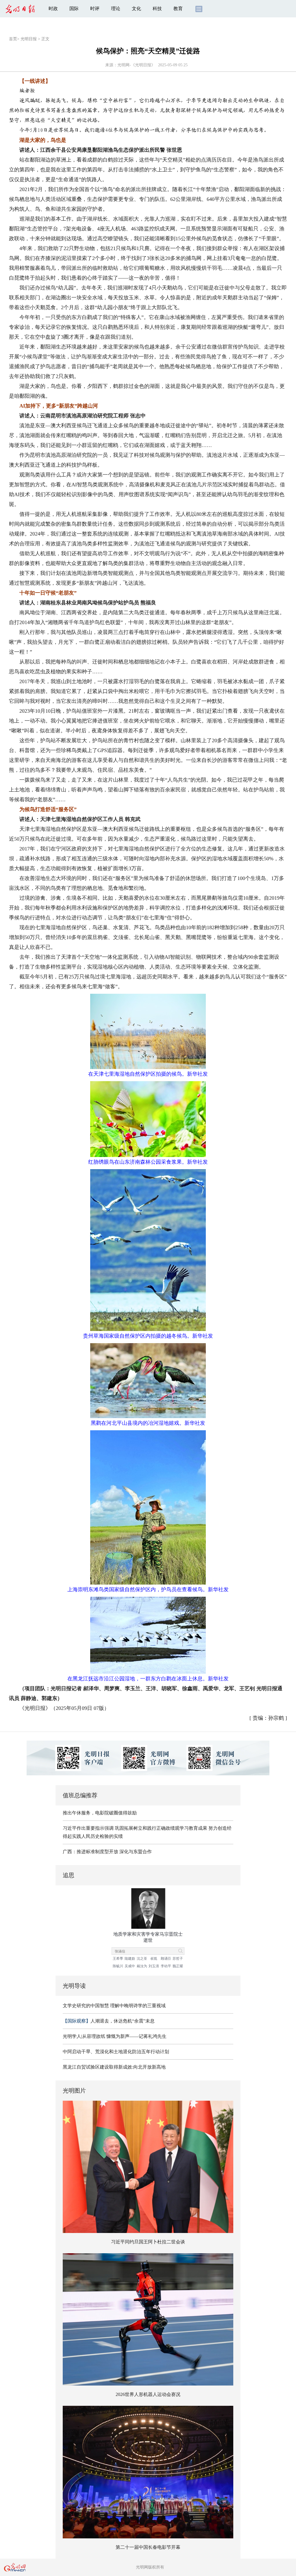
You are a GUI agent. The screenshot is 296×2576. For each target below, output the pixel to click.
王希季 (118, 1959)
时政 (53, 9)
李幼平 (166, 1966)
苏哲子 (178, 1959)
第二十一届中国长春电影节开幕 (148, 2547)
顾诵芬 (166, 1959)
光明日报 (29, 39)
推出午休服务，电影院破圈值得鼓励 (100, 1813)
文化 (136, 9)
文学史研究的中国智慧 (86, 2006)
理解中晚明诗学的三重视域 (138, 2006)
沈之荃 (142, 1959)
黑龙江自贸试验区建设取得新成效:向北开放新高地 (114, 2067)
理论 (116, 9)
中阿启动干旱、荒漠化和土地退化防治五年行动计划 (116, 2052)
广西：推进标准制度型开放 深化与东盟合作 (107, 1852)
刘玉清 (154, 1966)
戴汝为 (142, 1966)
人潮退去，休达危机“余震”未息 (109, 2021)
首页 (13, 39)
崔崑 (154, 1959)
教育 (178, 9)
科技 (157, 9)
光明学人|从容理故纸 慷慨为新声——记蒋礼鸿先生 (115, 2036)
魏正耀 (178, 1966)
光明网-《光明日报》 (136, 65)
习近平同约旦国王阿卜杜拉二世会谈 (148, 2242)
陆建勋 (130, 1959)
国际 (74, 9)
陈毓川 (118, 1966)
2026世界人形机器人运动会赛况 (148, 2394)
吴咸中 (130, 1966)
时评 (95, 9)
